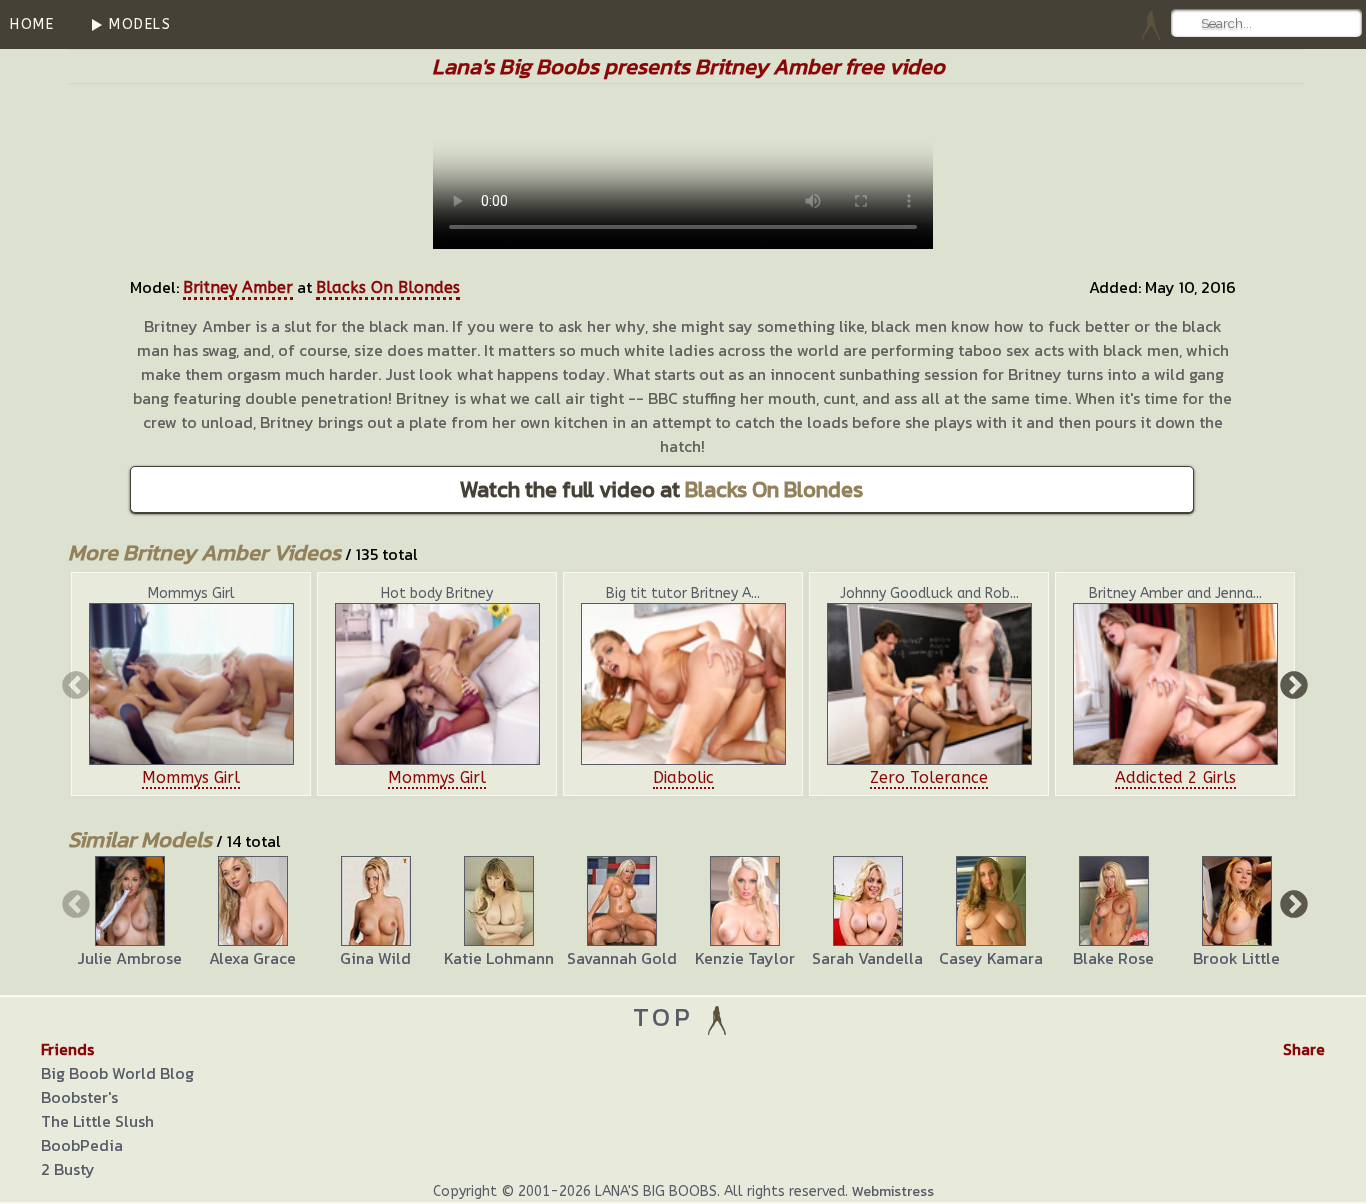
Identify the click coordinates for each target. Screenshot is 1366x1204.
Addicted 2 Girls (1175, 777)
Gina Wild (375, 958)
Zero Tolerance (929, 777)
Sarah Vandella (867, 958)
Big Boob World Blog (117, 1073)
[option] (191, 684)
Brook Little (1236, 958)
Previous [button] (74, 684)
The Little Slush (97, 1121)
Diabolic (683, 777)
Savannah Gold (622, 958)
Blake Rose (1113, 958)
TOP (668, 1016)
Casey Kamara (991, 958)
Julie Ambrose (129, 958)
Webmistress (893, 1191)
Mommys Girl (191, 777)
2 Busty (68, 1169)
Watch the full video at (661, 489)
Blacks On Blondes (388, 287)
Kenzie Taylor (745, 958)
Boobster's (79, 1097)
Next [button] (1292, 684)
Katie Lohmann (499, 958)
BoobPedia (82, 1145)
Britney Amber (238, 287)
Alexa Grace (252, 958)
